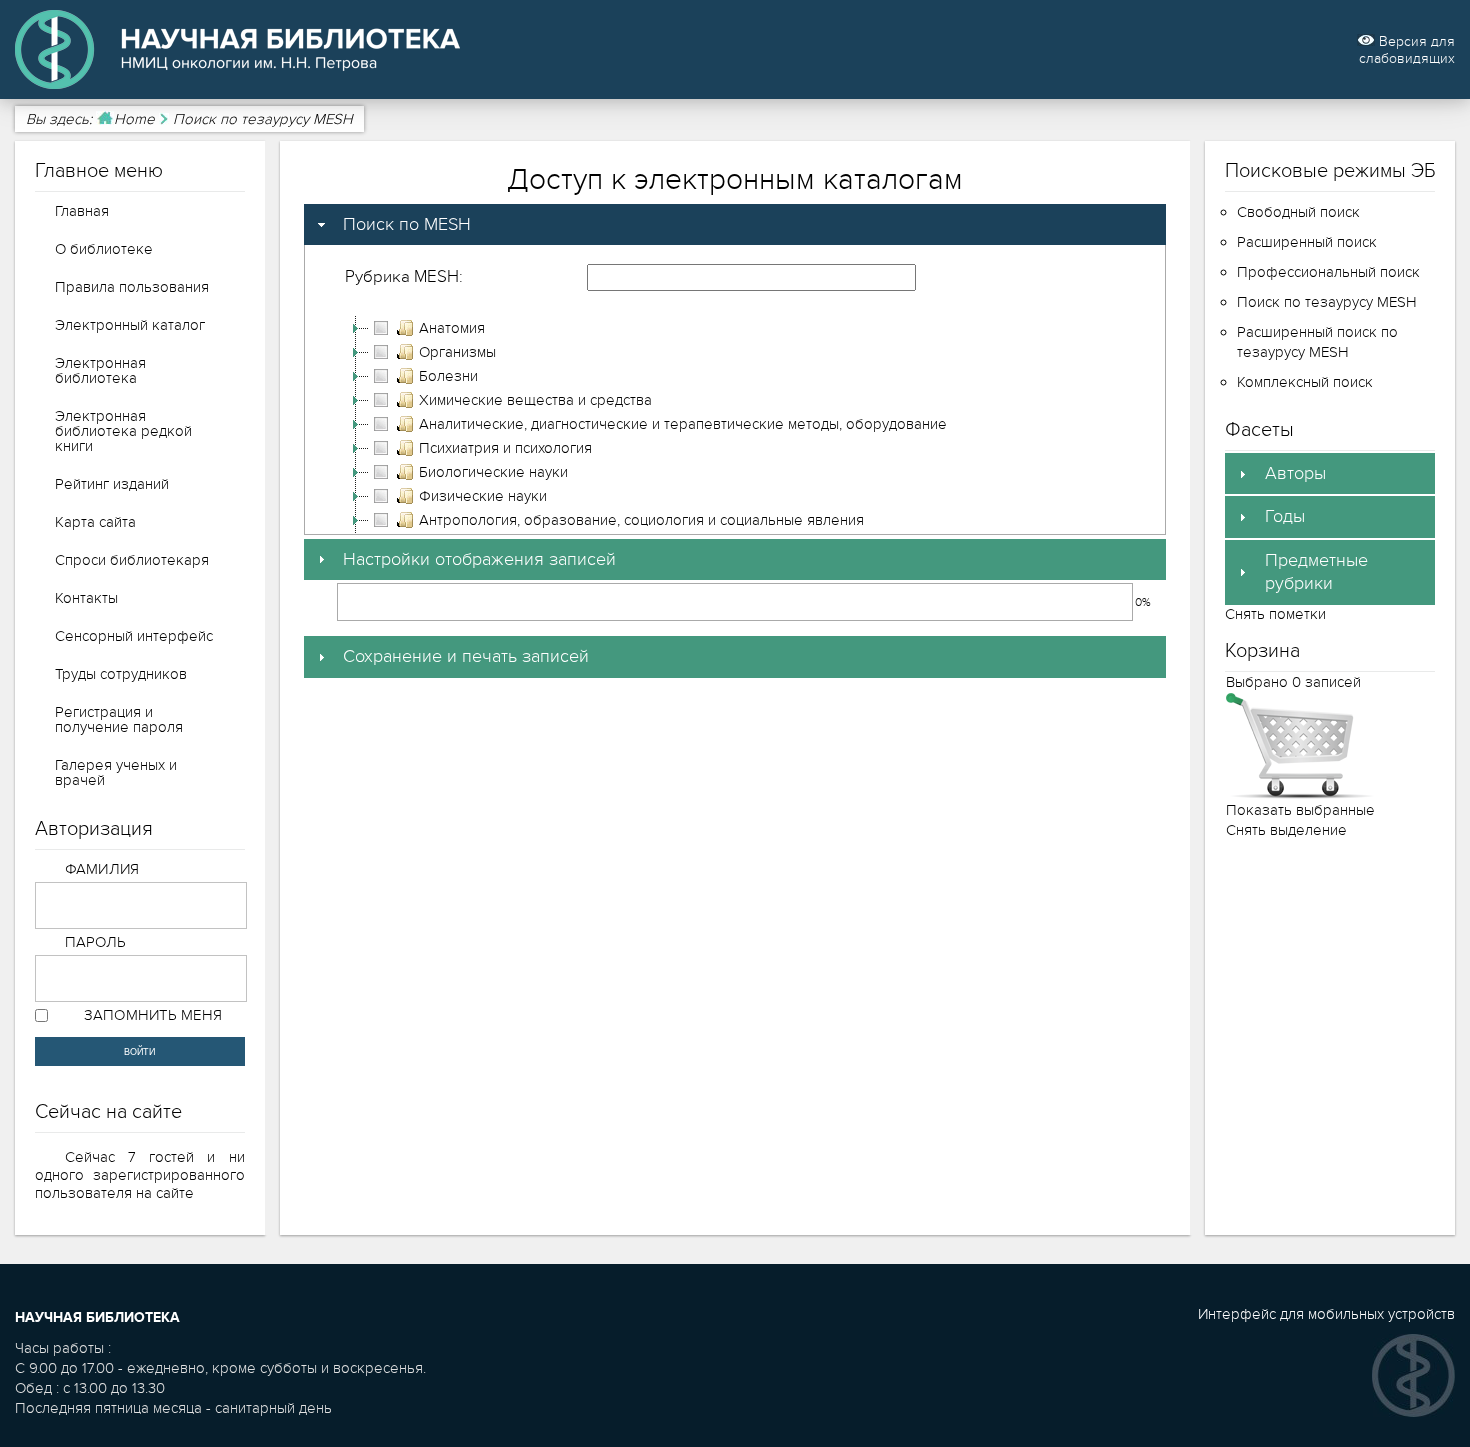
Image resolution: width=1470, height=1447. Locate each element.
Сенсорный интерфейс (134, 636)
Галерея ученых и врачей (116, 772)
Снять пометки (1275, 614)
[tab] (735, 224)
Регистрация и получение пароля (119, 719)
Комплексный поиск (1305, 382)
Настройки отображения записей (479, 559)
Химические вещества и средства (535, 400)
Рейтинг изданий (112, 484)
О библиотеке (104, 249)
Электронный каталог (130, 325)
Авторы (1295, 473)
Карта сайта (95, 522)
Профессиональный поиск (1328, 272)
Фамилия (102, 869)
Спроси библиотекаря (132, 560)
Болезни (448, 376)
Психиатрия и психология (505, 448)
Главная (82, 211)
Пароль (96, 942)
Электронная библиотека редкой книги (123, 431)
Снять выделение (1286, 830)
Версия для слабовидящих (1407, 50)
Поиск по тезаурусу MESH (1327, 302)
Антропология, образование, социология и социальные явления (641, 520)
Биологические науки (493, 472)
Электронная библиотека (100, 370)
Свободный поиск (1298, 212)
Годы (1285, 516)
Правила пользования (132, 287)
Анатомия (452, 328)
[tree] (734, 508)
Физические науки (483, 496)
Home (134, 119)
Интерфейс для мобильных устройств (1326, 1314)
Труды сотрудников (121, 674)
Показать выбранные (1300, 810)
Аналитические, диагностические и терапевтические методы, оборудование (683, 424)
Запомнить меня (153, 1015)
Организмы (457, 352)
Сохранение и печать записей (466, 656)
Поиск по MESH (407, 224)
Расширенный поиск (1307, 242)
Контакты (86, 598)
